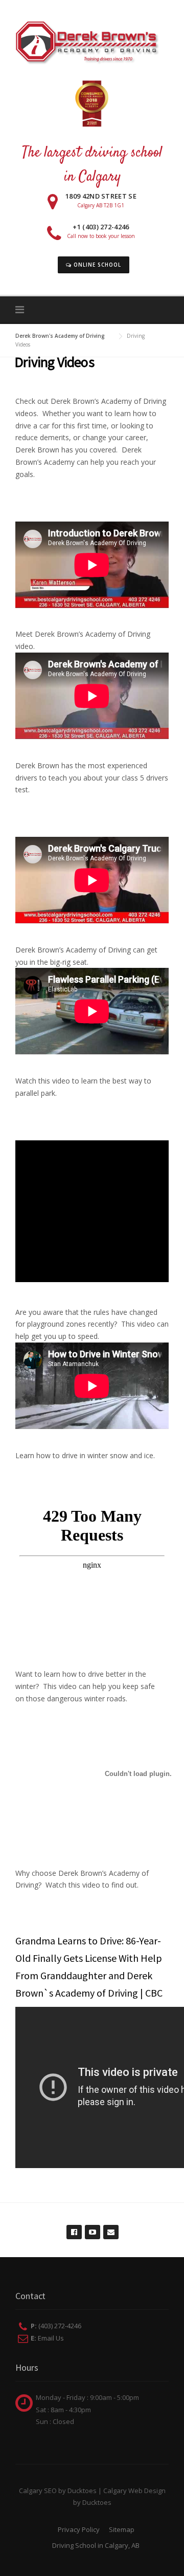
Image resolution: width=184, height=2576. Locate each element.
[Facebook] (74, 2227)
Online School (96, 265)
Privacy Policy (79, 2529)
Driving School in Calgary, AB (96, 2545)
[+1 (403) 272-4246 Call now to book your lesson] (92, 250)
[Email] (110, 2227)
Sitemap (122, 2529)
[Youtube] (92, 2227)
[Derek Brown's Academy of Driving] (92, 41)
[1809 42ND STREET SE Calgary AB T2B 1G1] (92, 217)
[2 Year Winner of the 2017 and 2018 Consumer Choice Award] (92, 107)
